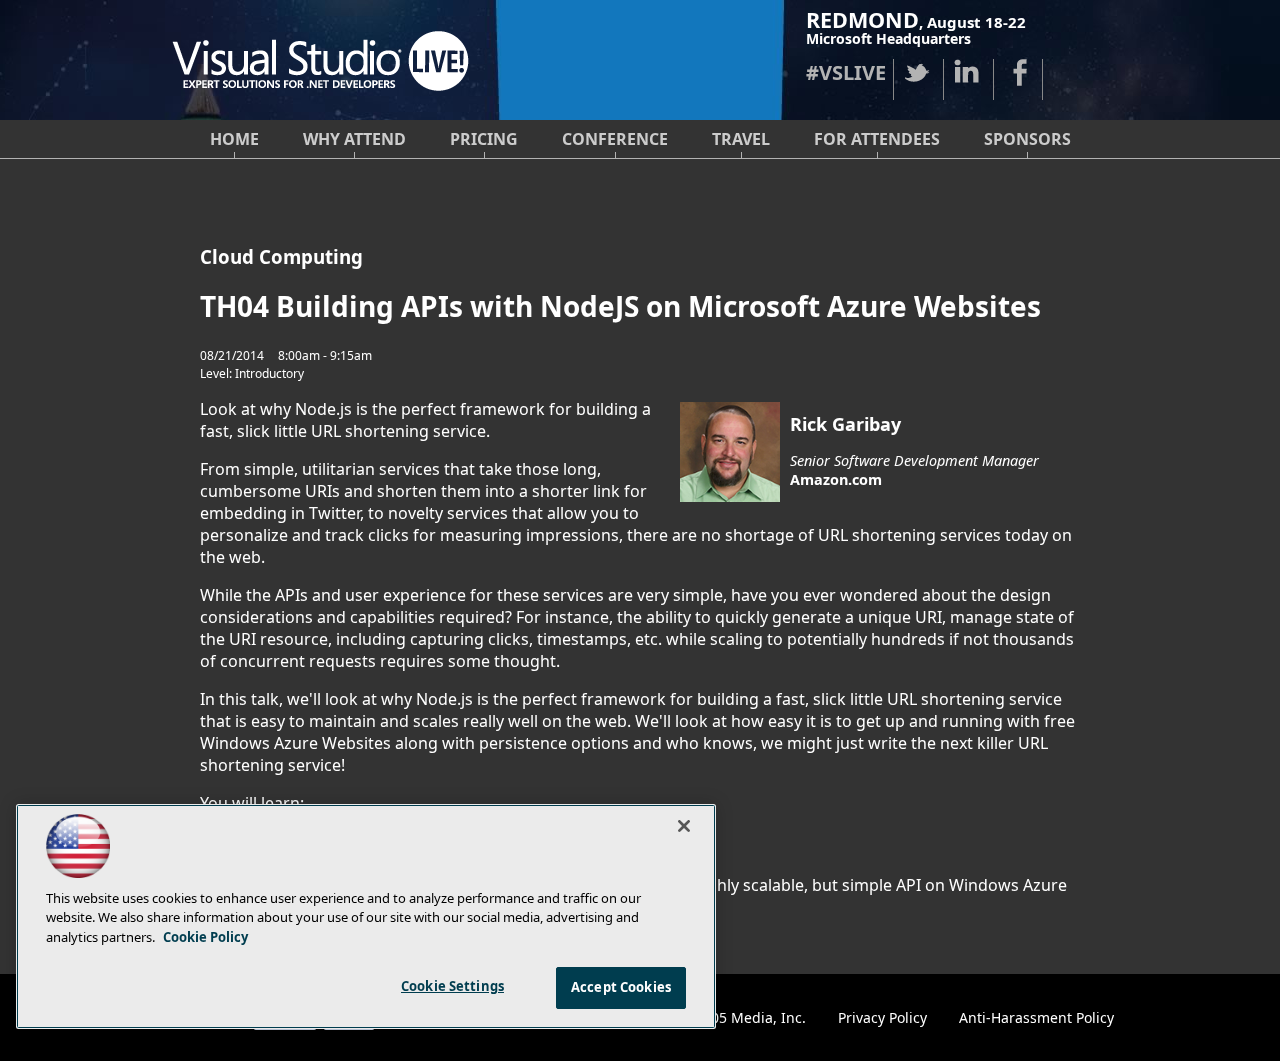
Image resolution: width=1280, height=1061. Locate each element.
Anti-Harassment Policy (1036, 1017)
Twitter (918, 72)
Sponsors (1027, 139)
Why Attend (354, 139)
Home (234, 139)
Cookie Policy (205, 937)
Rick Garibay (845, 424)
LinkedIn (968, 72)
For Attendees (877, 139)
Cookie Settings (452, 986)
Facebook (1018, 72)
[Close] (684, 826)
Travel (741, 139)
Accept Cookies (621, 987)
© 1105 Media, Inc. (742, 1017)
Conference (615, 139)
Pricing (484, 139)
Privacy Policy (882, 1017)
